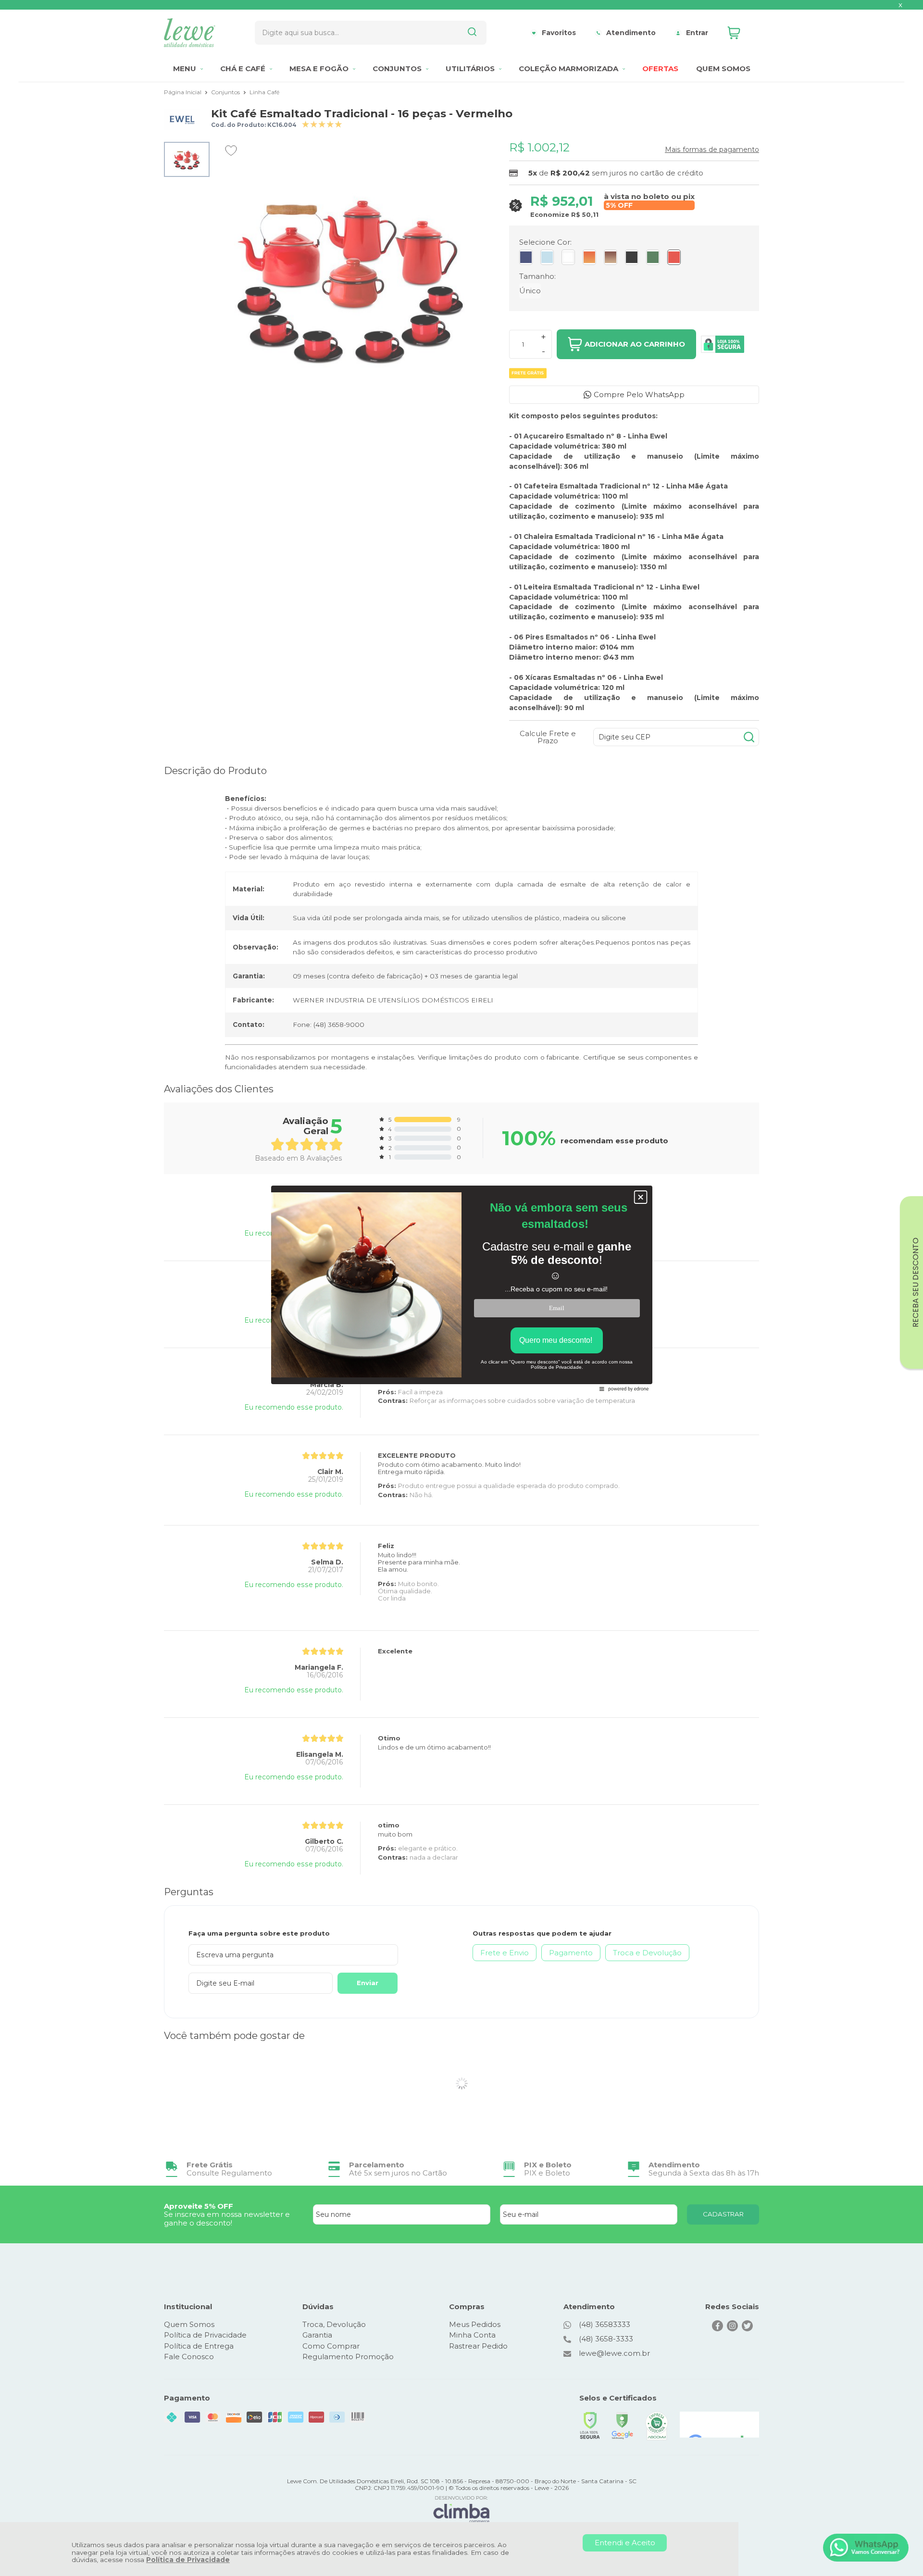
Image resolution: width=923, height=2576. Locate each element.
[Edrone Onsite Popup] (461, 1288)
